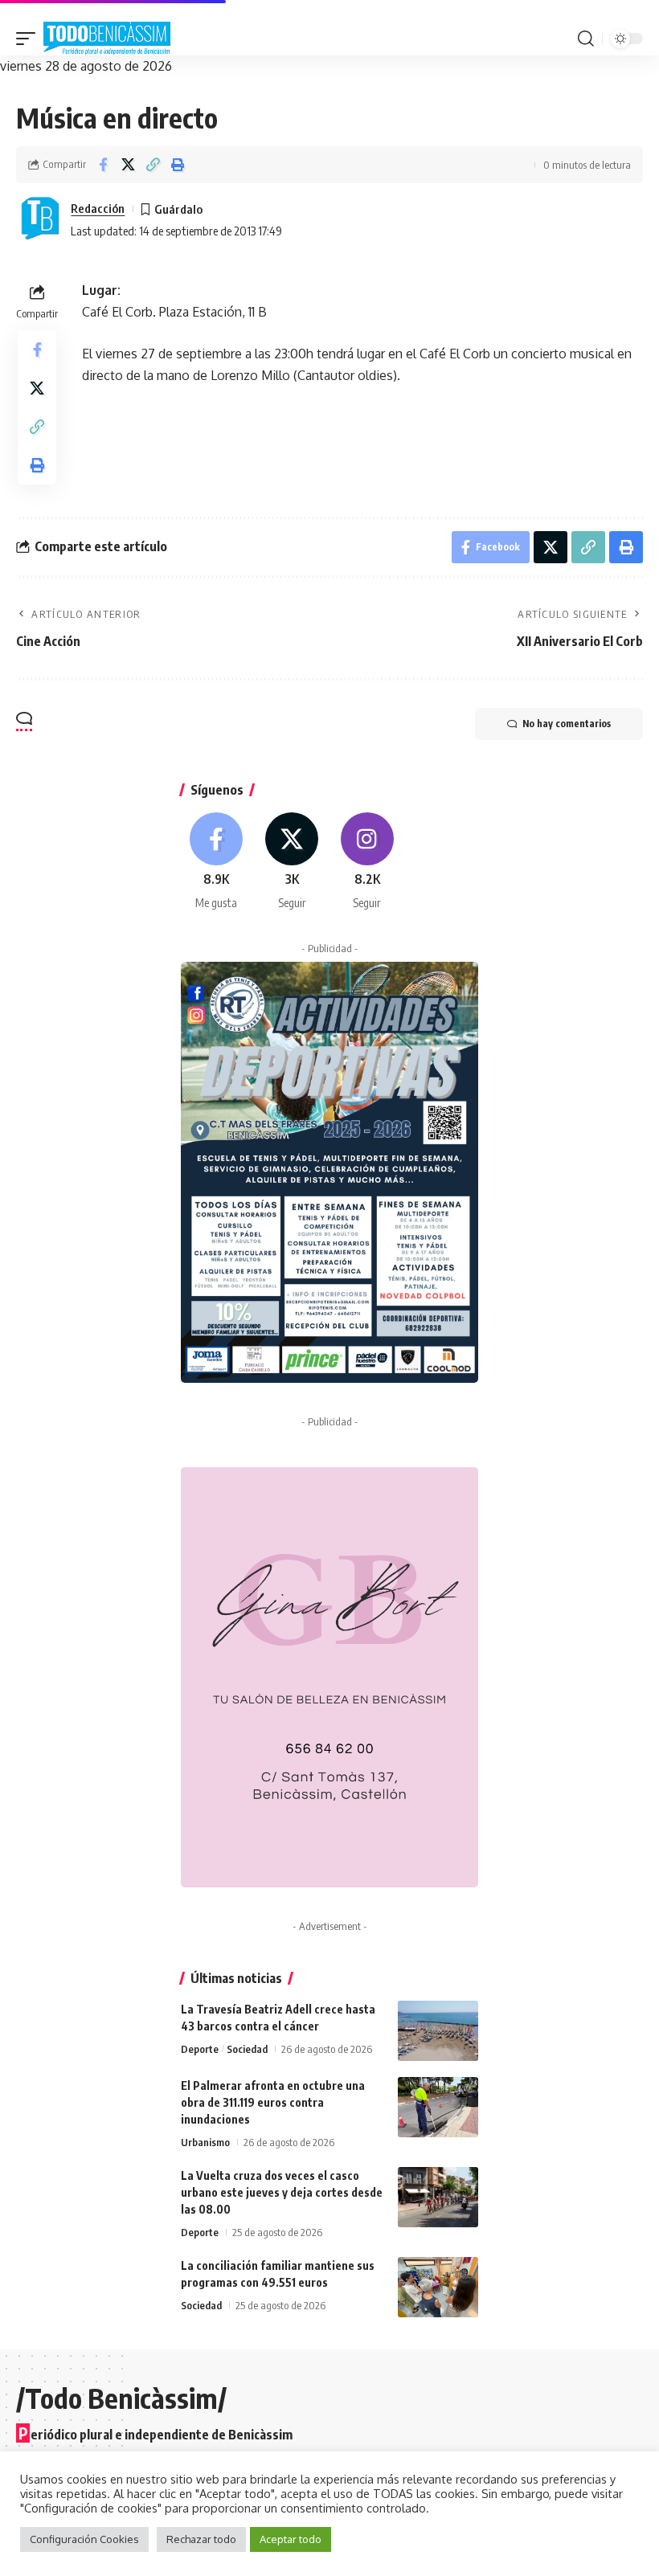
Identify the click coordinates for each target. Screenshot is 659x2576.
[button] (30, 39)
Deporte (200, 2049)
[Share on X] (128, 165)
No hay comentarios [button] (567, 724)
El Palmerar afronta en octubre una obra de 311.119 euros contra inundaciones (273, 2102)
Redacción (98, 208)
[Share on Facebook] (103, 165)
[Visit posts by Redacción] (40, 219)
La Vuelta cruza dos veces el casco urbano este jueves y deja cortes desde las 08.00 (282, 2192)
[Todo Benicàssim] (107, 39)
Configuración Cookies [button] (84, 2539)
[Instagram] (368, 862)
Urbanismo (205, 2142)
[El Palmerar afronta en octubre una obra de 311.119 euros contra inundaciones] (438, 2107)
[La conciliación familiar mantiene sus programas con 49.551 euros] (438, 2287)
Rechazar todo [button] (201, 2539)
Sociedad (247, 2049)
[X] (292, 862)
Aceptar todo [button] (291, 2539)
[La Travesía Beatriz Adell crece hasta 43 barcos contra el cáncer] (438, 2031)
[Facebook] (217, 862)
